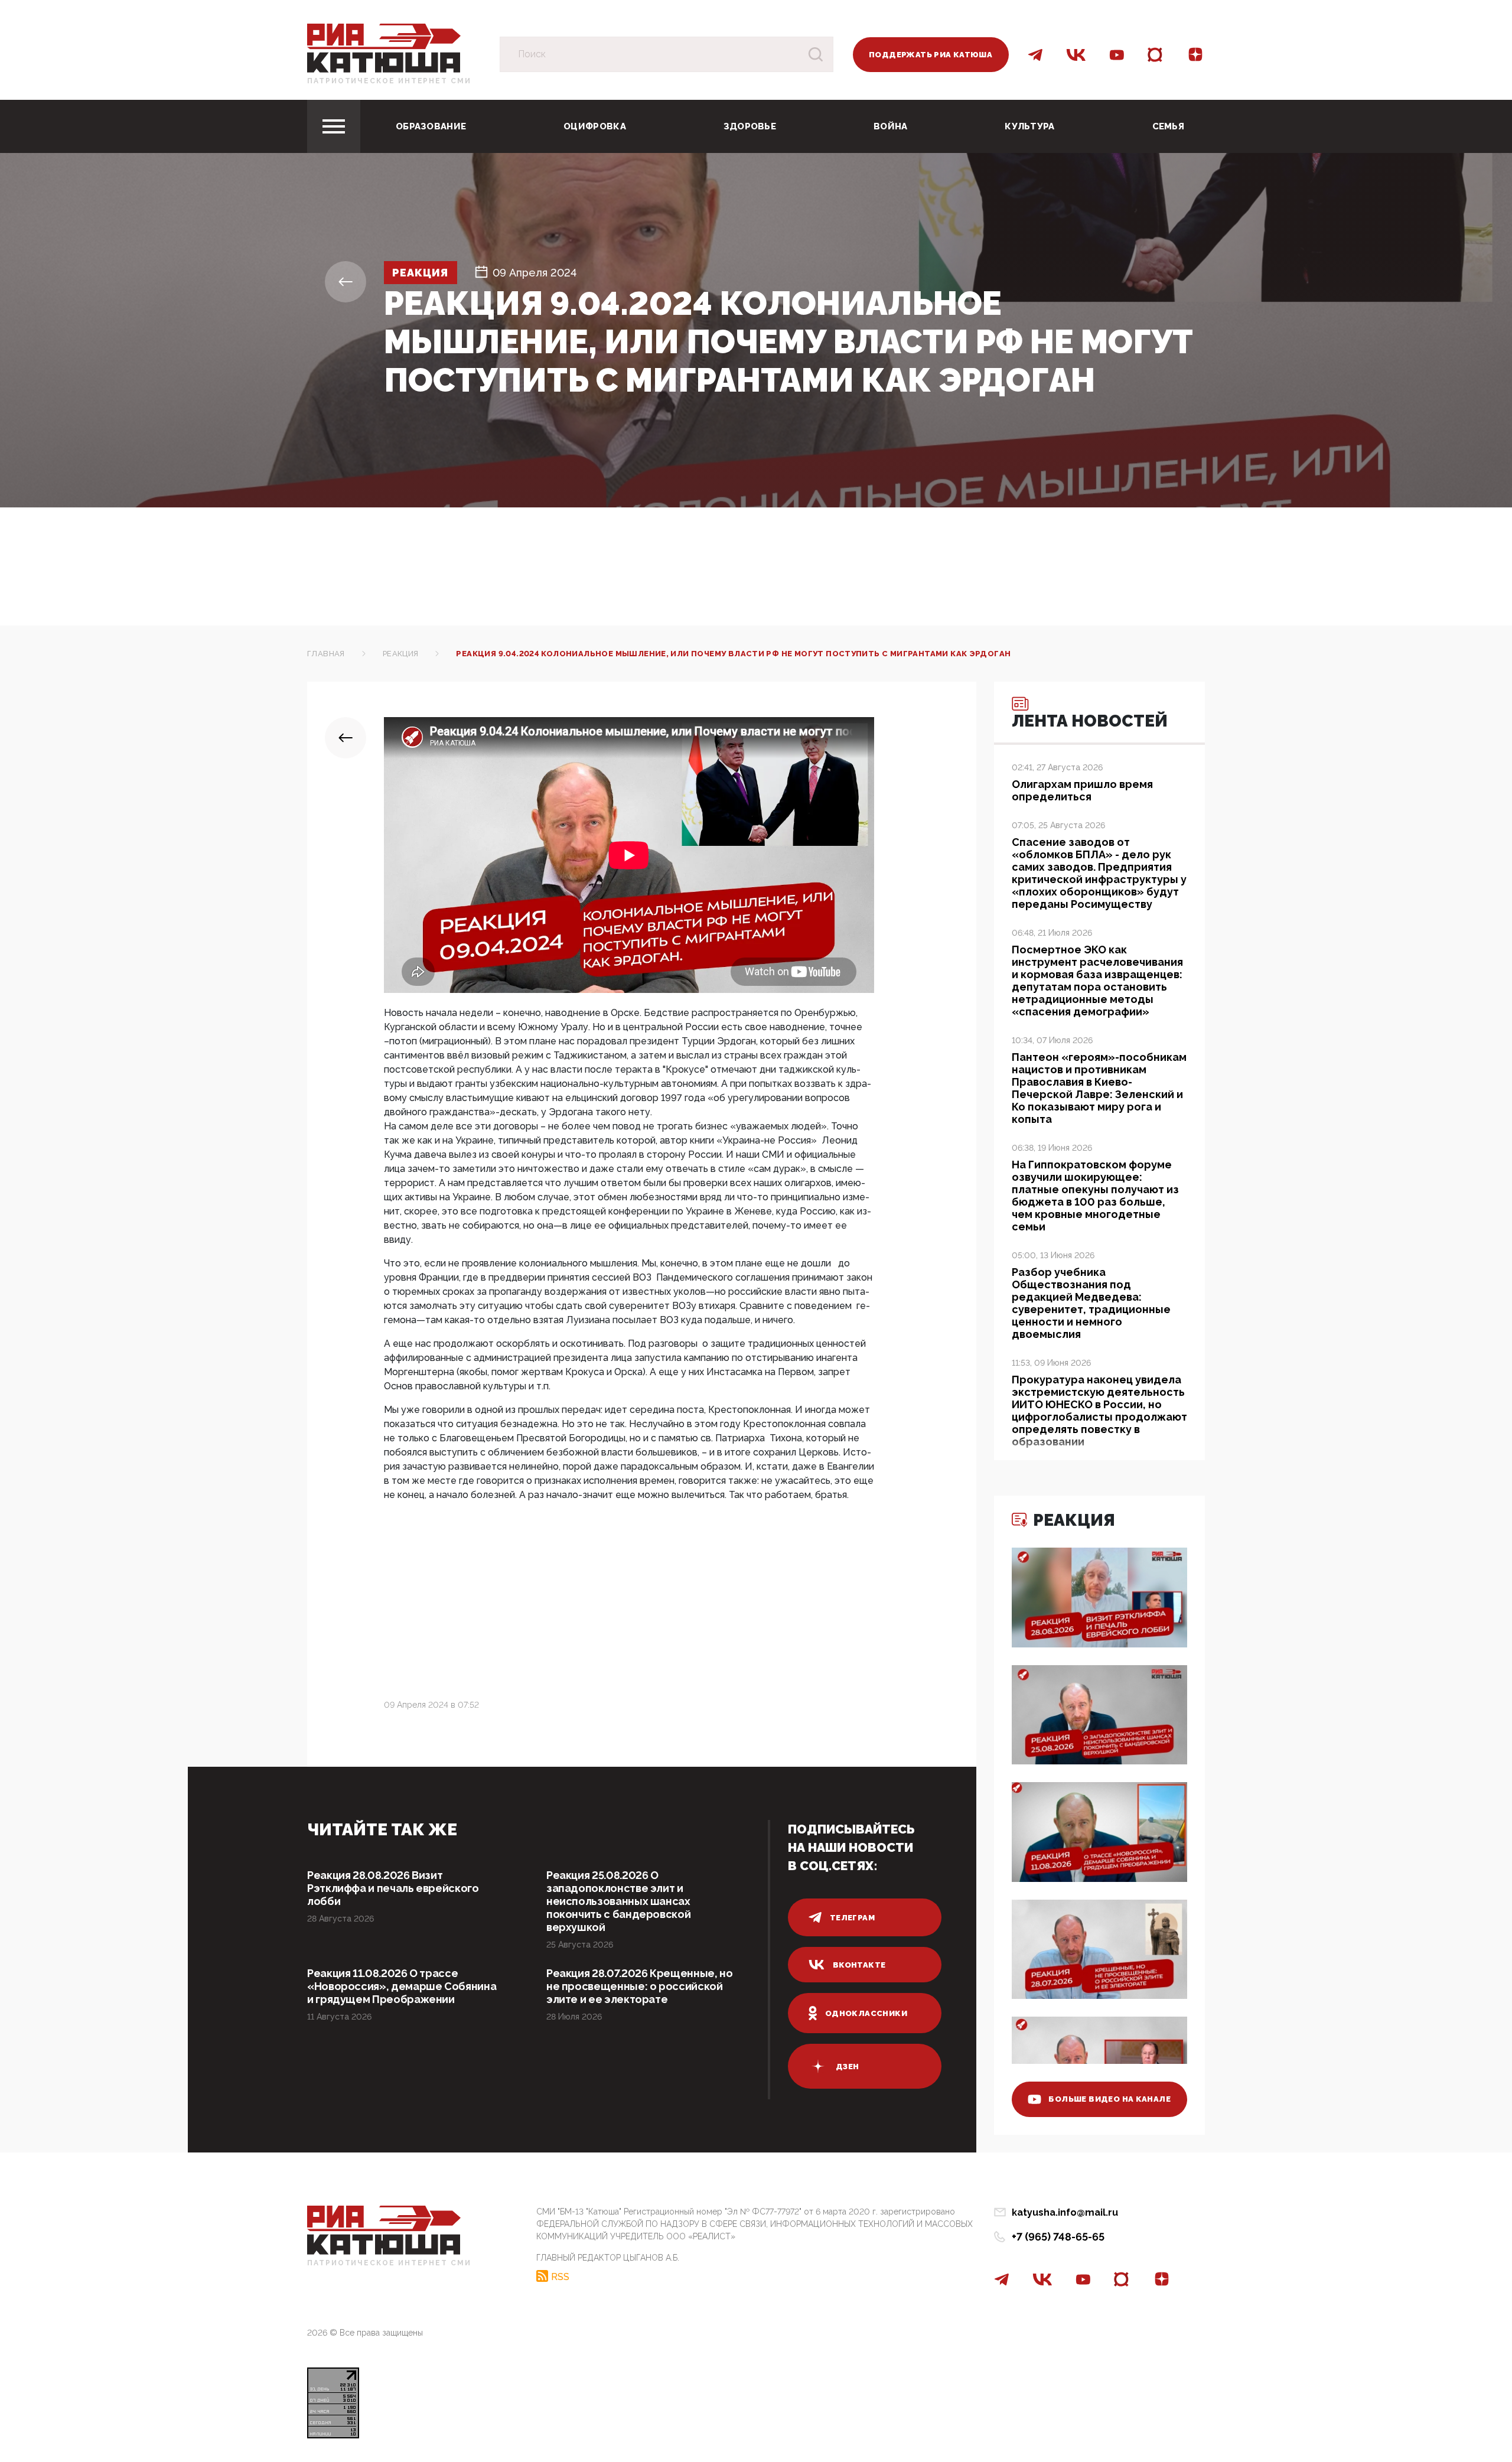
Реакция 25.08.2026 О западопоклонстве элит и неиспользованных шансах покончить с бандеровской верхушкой (618, 1901)
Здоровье (750, 126)
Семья (1169, 126)
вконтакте (859, 1965)
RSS (560, 2277)
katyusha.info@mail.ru (1065, 2212)
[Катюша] (384, 48)
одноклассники (866, 2013)
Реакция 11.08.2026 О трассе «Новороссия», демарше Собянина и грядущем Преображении (402, 1986)
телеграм (852, 1918)
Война (891, 126)
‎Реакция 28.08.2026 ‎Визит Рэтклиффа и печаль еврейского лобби (393, 1888)
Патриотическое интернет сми (389, 81)
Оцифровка (595, 126)
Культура (1029, 126)
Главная (326, 654)
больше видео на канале (1109, 2099)
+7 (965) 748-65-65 (1058, 2237)
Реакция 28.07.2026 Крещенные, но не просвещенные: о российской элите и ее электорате (639, 1986)
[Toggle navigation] (334, 126)
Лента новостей (1090, 721)
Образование (431, 126)
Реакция (421, 273)
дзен (848, 2067)
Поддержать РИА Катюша (931, 55)
